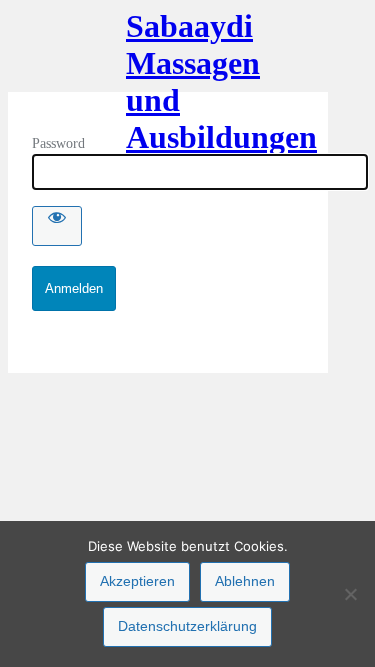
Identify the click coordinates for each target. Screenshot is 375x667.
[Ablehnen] (350, 594)
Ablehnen (245, 581)
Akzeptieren (137, 581)
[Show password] (57, 226)
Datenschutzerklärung (187, 626)
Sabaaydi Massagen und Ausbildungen (168, 50)
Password (58, 143)
